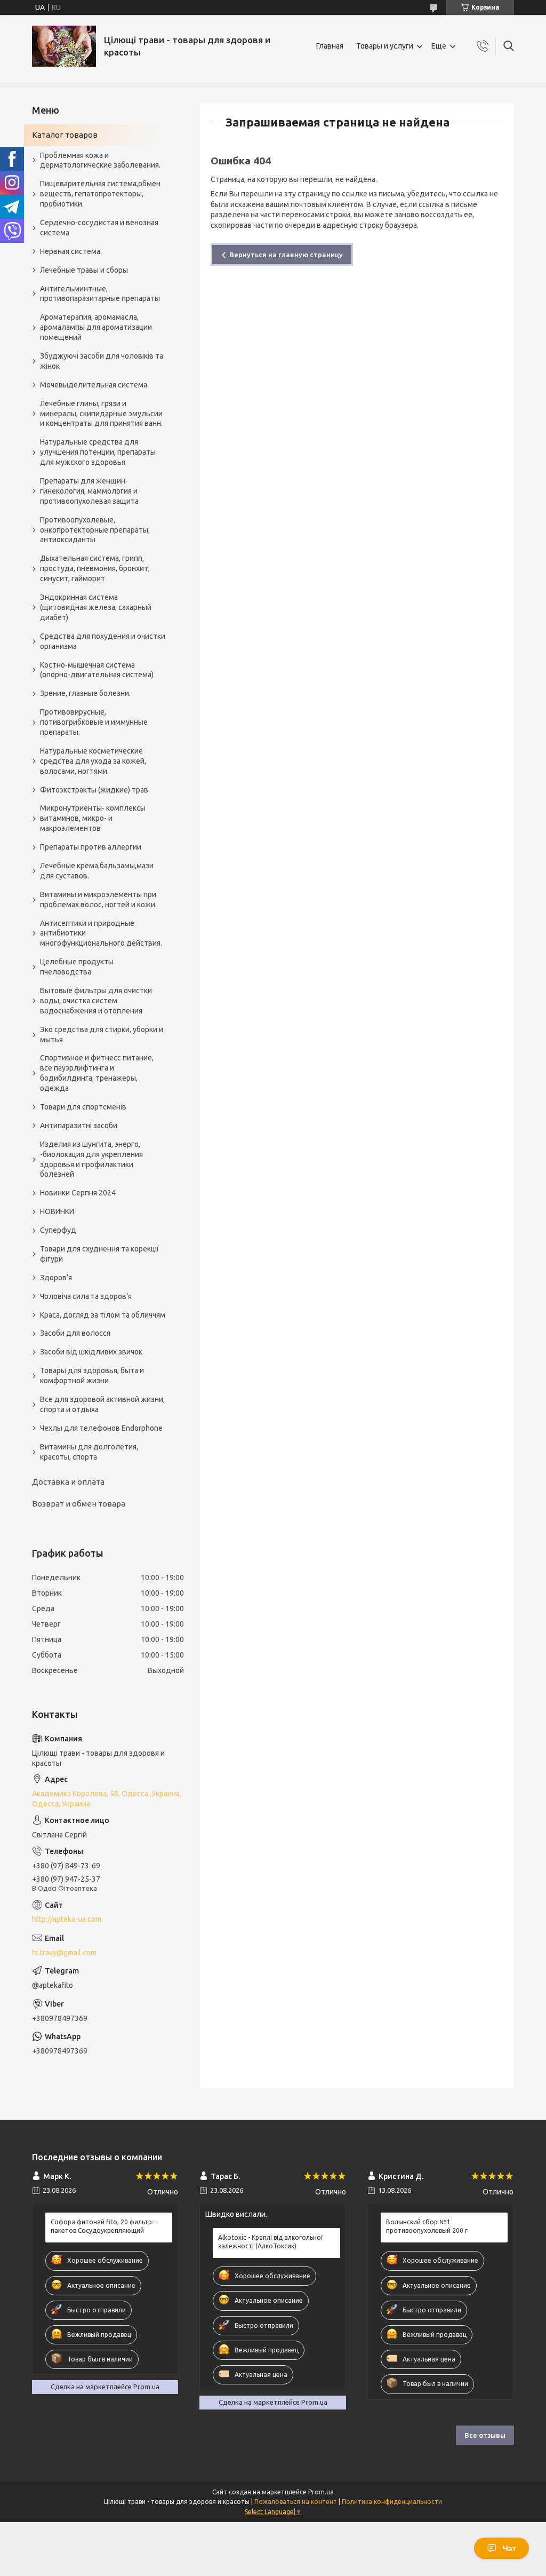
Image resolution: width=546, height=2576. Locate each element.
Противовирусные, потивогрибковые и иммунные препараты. (94, 722)
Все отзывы (485, 2435)
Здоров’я (56, 1278)
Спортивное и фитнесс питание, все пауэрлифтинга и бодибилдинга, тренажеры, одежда (97, 1073)
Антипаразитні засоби (79, 1125)
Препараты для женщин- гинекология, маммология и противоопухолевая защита (89, 491)
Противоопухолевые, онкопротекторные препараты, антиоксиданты (95, 530)
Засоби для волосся (75, 1333)
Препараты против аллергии (91, 847)
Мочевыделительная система (94, 385)
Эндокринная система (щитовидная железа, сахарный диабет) (96, 607)
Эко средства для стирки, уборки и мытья (102, 1035)
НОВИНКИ (57, 1211)
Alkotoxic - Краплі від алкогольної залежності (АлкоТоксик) (270, 2242)
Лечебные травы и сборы (84, 270)
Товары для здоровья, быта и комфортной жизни (92, 1376)
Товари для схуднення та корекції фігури (99, 1254)
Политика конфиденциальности (392, 2502)
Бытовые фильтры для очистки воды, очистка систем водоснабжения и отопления (96, 1001)
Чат (509, 2548)
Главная (330, 46)
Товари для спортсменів (83, 1107)
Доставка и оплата (68, 1482)
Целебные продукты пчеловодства (77, 967)
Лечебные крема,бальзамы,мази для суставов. (97, 871)
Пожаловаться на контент (296, 2502)
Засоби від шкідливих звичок (91, 1352)
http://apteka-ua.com (67, 1919)
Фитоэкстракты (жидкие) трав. (95, 790)
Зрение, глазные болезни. (85, 693)
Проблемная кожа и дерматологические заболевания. (100, 160)
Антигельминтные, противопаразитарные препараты (100, 294)
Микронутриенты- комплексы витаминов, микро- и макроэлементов (93, 818)
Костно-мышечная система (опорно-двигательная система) (97, 670)
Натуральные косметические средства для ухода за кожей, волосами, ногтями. (93, 761)
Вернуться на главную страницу (286, 255)
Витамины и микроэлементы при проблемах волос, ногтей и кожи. (98, 899)
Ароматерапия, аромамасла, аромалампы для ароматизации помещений (96, 327)
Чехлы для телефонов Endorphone (101, 1428)
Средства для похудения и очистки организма (103, 641)
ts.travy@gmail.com (64, 1953)
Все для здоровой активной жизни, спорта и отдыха (102, 1404)
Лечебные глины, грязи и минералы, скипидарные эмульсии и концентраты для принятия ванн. (101, 414)
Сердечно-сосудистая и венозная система (99, 228)
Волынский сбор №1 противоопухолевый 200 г (427, 2226)
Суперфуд (58, 1230)
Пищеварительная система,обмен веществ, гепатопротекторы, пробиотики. (100, 194)
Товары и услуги (385, 46)
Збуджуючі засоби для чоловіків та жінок (102, 361)
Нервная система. (71, 251)
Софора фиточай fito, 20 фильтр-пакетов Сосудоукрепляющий (102, 2226)
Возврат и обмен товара (79, 1504)
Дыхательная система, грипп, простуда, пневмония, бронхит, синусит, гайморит (95, 568)
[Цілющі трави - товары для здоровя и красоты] (64, 46)
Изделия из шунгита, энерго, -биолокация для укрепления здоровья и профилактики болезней (91, 1159)
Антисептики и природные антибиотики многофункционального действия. (101, 933)
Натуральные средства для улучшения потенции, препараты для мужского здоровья (98, 452)
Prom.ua (321, 2492)
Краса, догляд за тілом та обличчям (103, 1315)
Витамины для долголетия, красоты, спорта (89, 1452)
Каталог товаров (65, 135)
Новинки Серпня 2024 (78, 1193)
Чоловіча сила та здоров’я (86, 1296)
